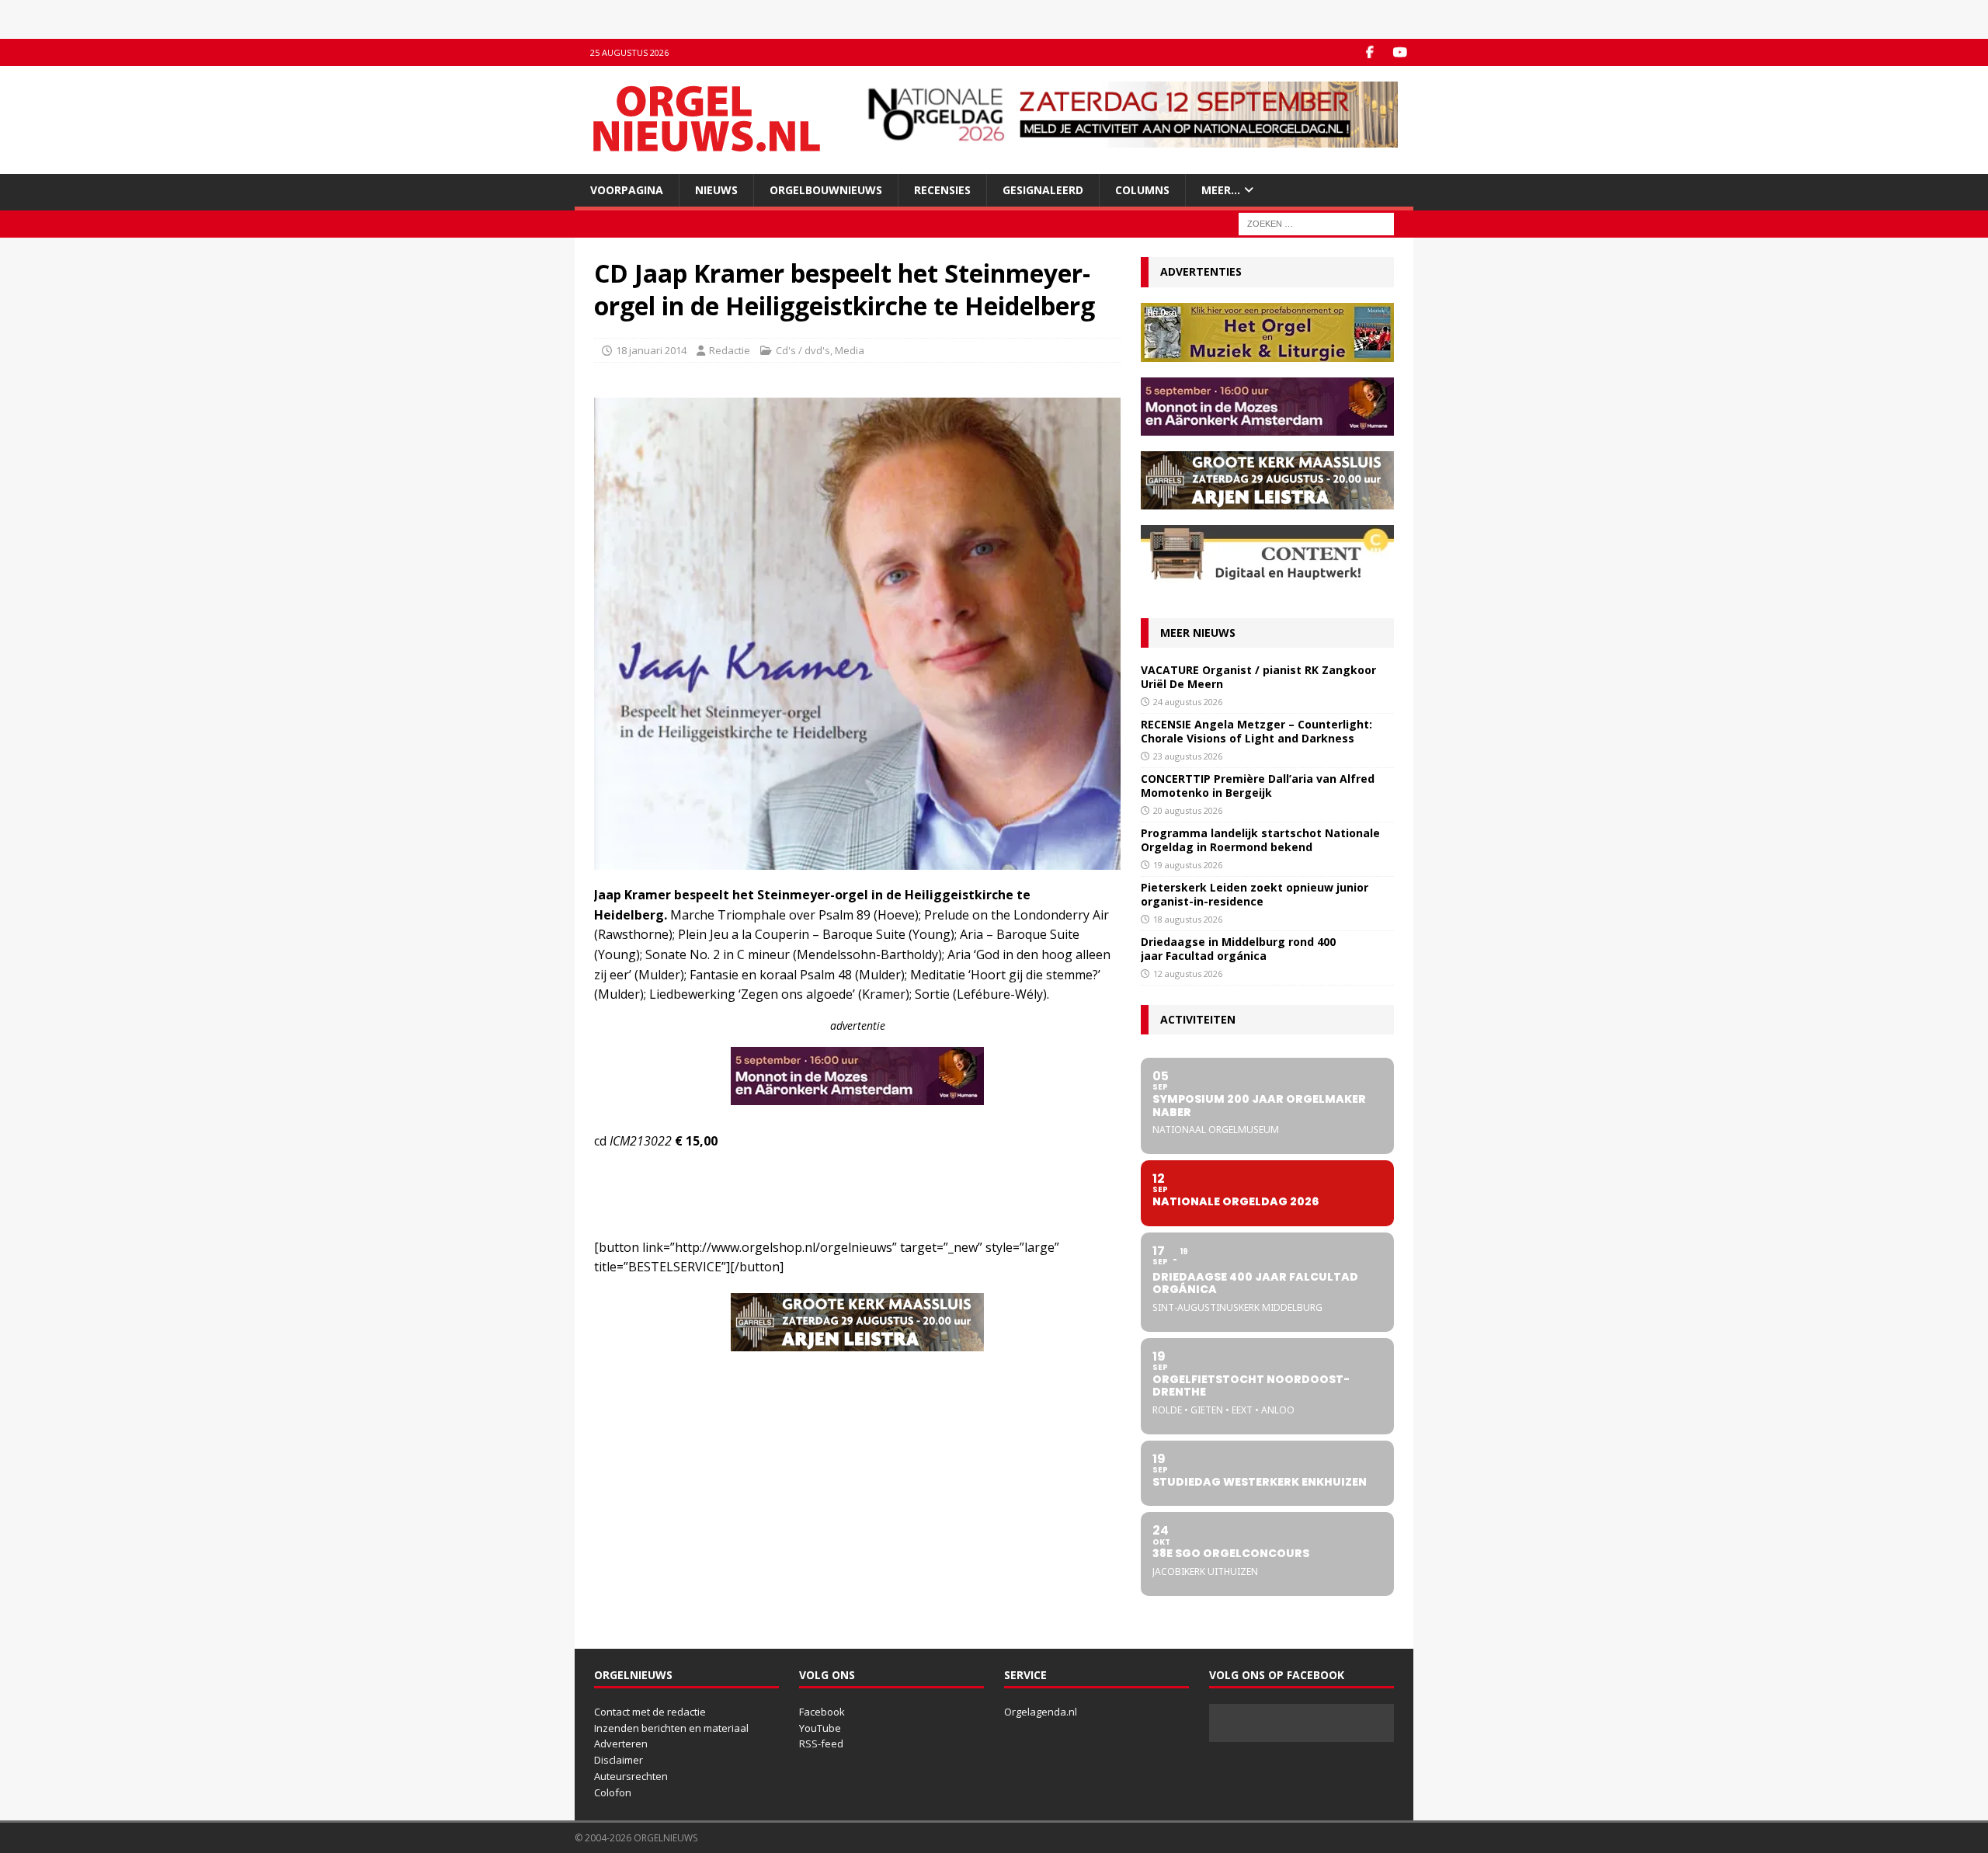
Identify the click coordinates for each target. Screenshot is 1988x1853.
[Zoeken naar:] (1316, 223)
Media (850, 350)
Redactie (730, 350)
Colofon (613, 1792)
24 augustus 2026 (1188, 702)
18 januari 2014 (651, 350)
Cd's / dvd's (803, 350)
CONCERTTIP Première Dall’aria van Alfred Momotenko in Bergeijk (1258, 786)
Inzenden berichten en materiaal (671, 1728)
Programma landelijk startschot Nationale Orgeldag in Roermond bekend (1260, 840)
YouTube (820, 1728)
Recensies (942, 190)
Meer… (1221, 190)
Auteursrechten (631, 1776)
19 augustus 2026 (1188, 865)
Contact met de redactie (650, 1712)
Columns (1142, 190)
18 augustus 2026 (1188, 919)
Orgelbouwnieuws (826, 190)
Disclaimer (619, 1760)
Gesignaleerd (1043, 190)
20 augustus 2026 (1188, 810)
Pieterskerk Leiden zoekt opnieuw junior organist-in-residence (1255, 894)
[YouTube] (1400, 52)
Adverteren (621, 1743)
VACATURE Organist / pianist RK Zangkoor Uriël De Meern (1258, 677)
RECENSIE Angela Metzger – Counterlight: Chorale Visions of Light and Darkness (1256, 731)
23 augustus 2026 (1188, 756)
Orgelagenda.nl (1041, 1712)
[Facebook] (1369, 52)
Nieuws (716, 190)
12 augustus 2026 (1188, 973)
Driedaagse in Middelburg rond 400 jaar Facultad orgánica (1238, 949)
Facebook (822, 1712)
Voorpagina (627, 190)
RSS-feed (821, 1743)
